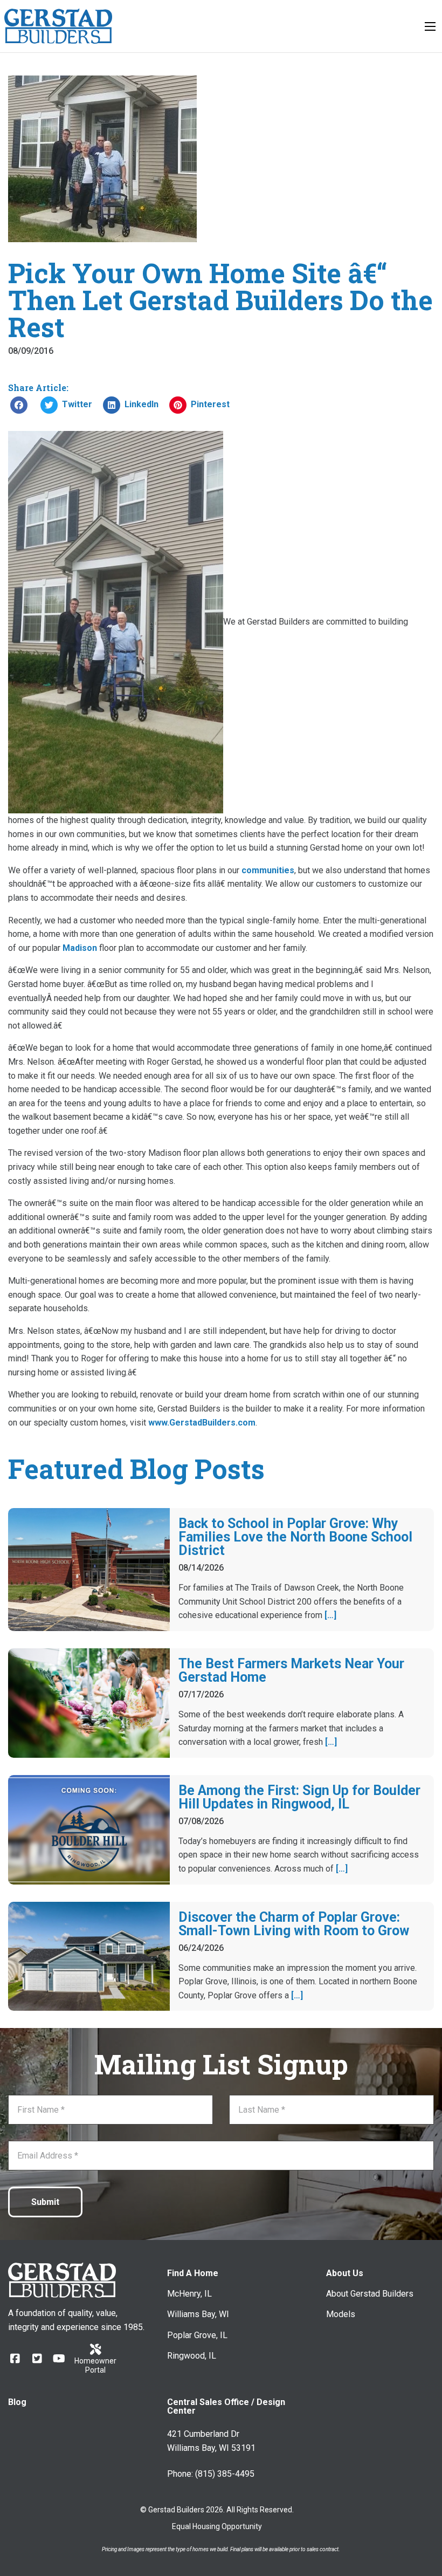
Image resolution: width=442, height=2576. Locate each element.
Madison (80, 948)
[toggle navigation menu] (430, 26)
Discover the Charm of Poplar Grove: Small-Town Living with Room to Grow (294, 1924)
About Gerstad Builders (370, 2294)
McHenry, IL (189, 2294)
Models (341, 2314)
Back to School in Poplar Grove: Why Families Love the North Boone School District (295, 1537)
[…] (330, 1615)
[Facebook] (15, 2358)
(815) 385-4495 (225, 2474)
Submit (45, 2202)
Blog (17, 2402)
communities (268, 870)
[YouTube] (59, 2358)
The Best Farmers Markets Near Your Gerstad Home (291, 1670)
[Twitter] (37, 2358)
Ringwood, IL (192, 2356)
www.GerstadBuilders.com (202, 1423)
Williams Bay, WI (198, 2314)
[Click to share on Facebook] (19, 405)
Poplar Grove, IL (197, 2335)
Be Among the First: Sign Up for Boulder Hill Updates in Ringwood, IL (299, 1797)
